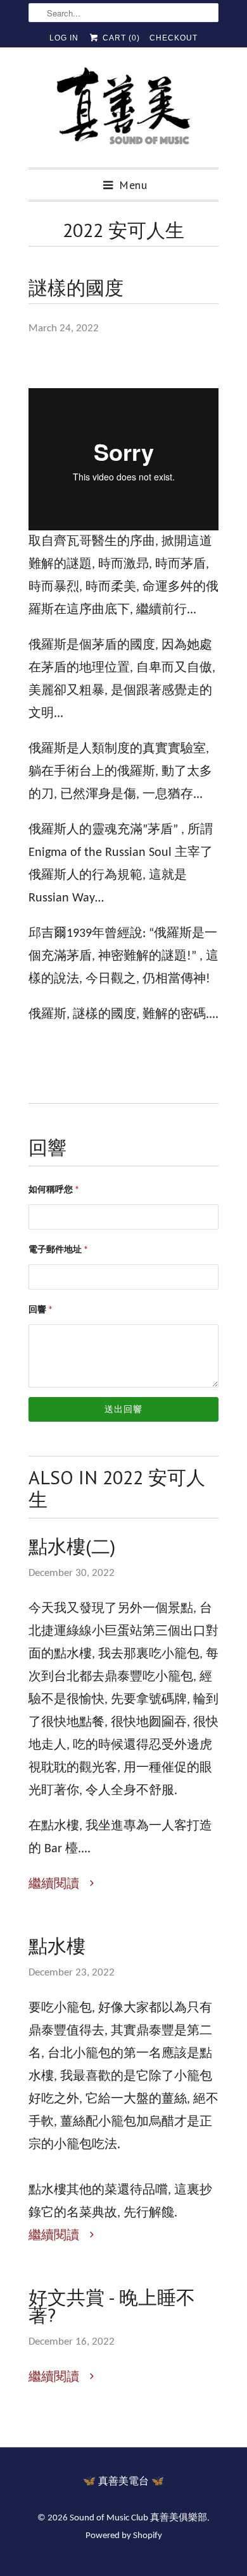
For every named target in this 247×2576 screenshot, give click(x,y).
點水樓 (57, 1946)
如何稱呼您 (54, 1190)
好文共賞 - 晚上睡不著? (112, 2306)
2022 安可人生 (123, 230)
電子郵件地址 (58, 1250)
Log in (64, 38)
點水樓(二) (72, 1546)
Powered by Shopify (124, 2536)
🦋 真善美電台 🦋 (123, 2482)
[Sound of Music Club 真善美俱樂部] (123, 112)
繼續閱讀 (55, 1884)
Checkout (174, 38)
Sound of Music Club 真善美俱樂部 (138, 2518)
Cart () (120, 38)
